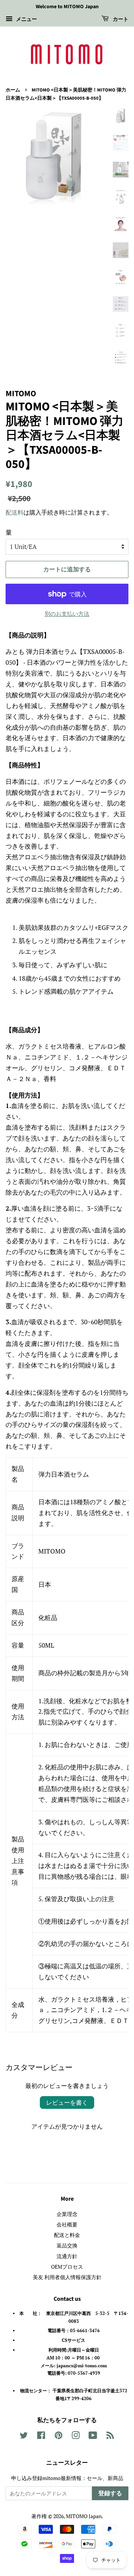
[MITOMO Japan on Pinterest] (58, 2437)
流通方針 (67, 2256)
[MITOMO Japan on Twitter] (24, 2437)
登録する (110, 2493)
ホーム (13, 90)
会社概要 (67, 2224)
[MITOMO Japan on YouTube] (93, 2437)
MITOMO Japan (84, 2516)
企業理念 (67, 2214)
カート (120, 19)
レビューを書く (67, 2102)
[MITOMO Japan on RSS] (110, 2437)
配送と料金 (67, 2235)
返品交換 (67, 2245)
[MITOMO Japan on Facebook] (41, 2437)
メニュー (26, 19)
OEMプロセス (67, 2267)
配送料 (15, 512)
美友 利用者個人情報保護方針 (67, 2277)
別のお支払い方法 (67, 614)
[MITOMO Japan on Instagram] (76, 2437)
